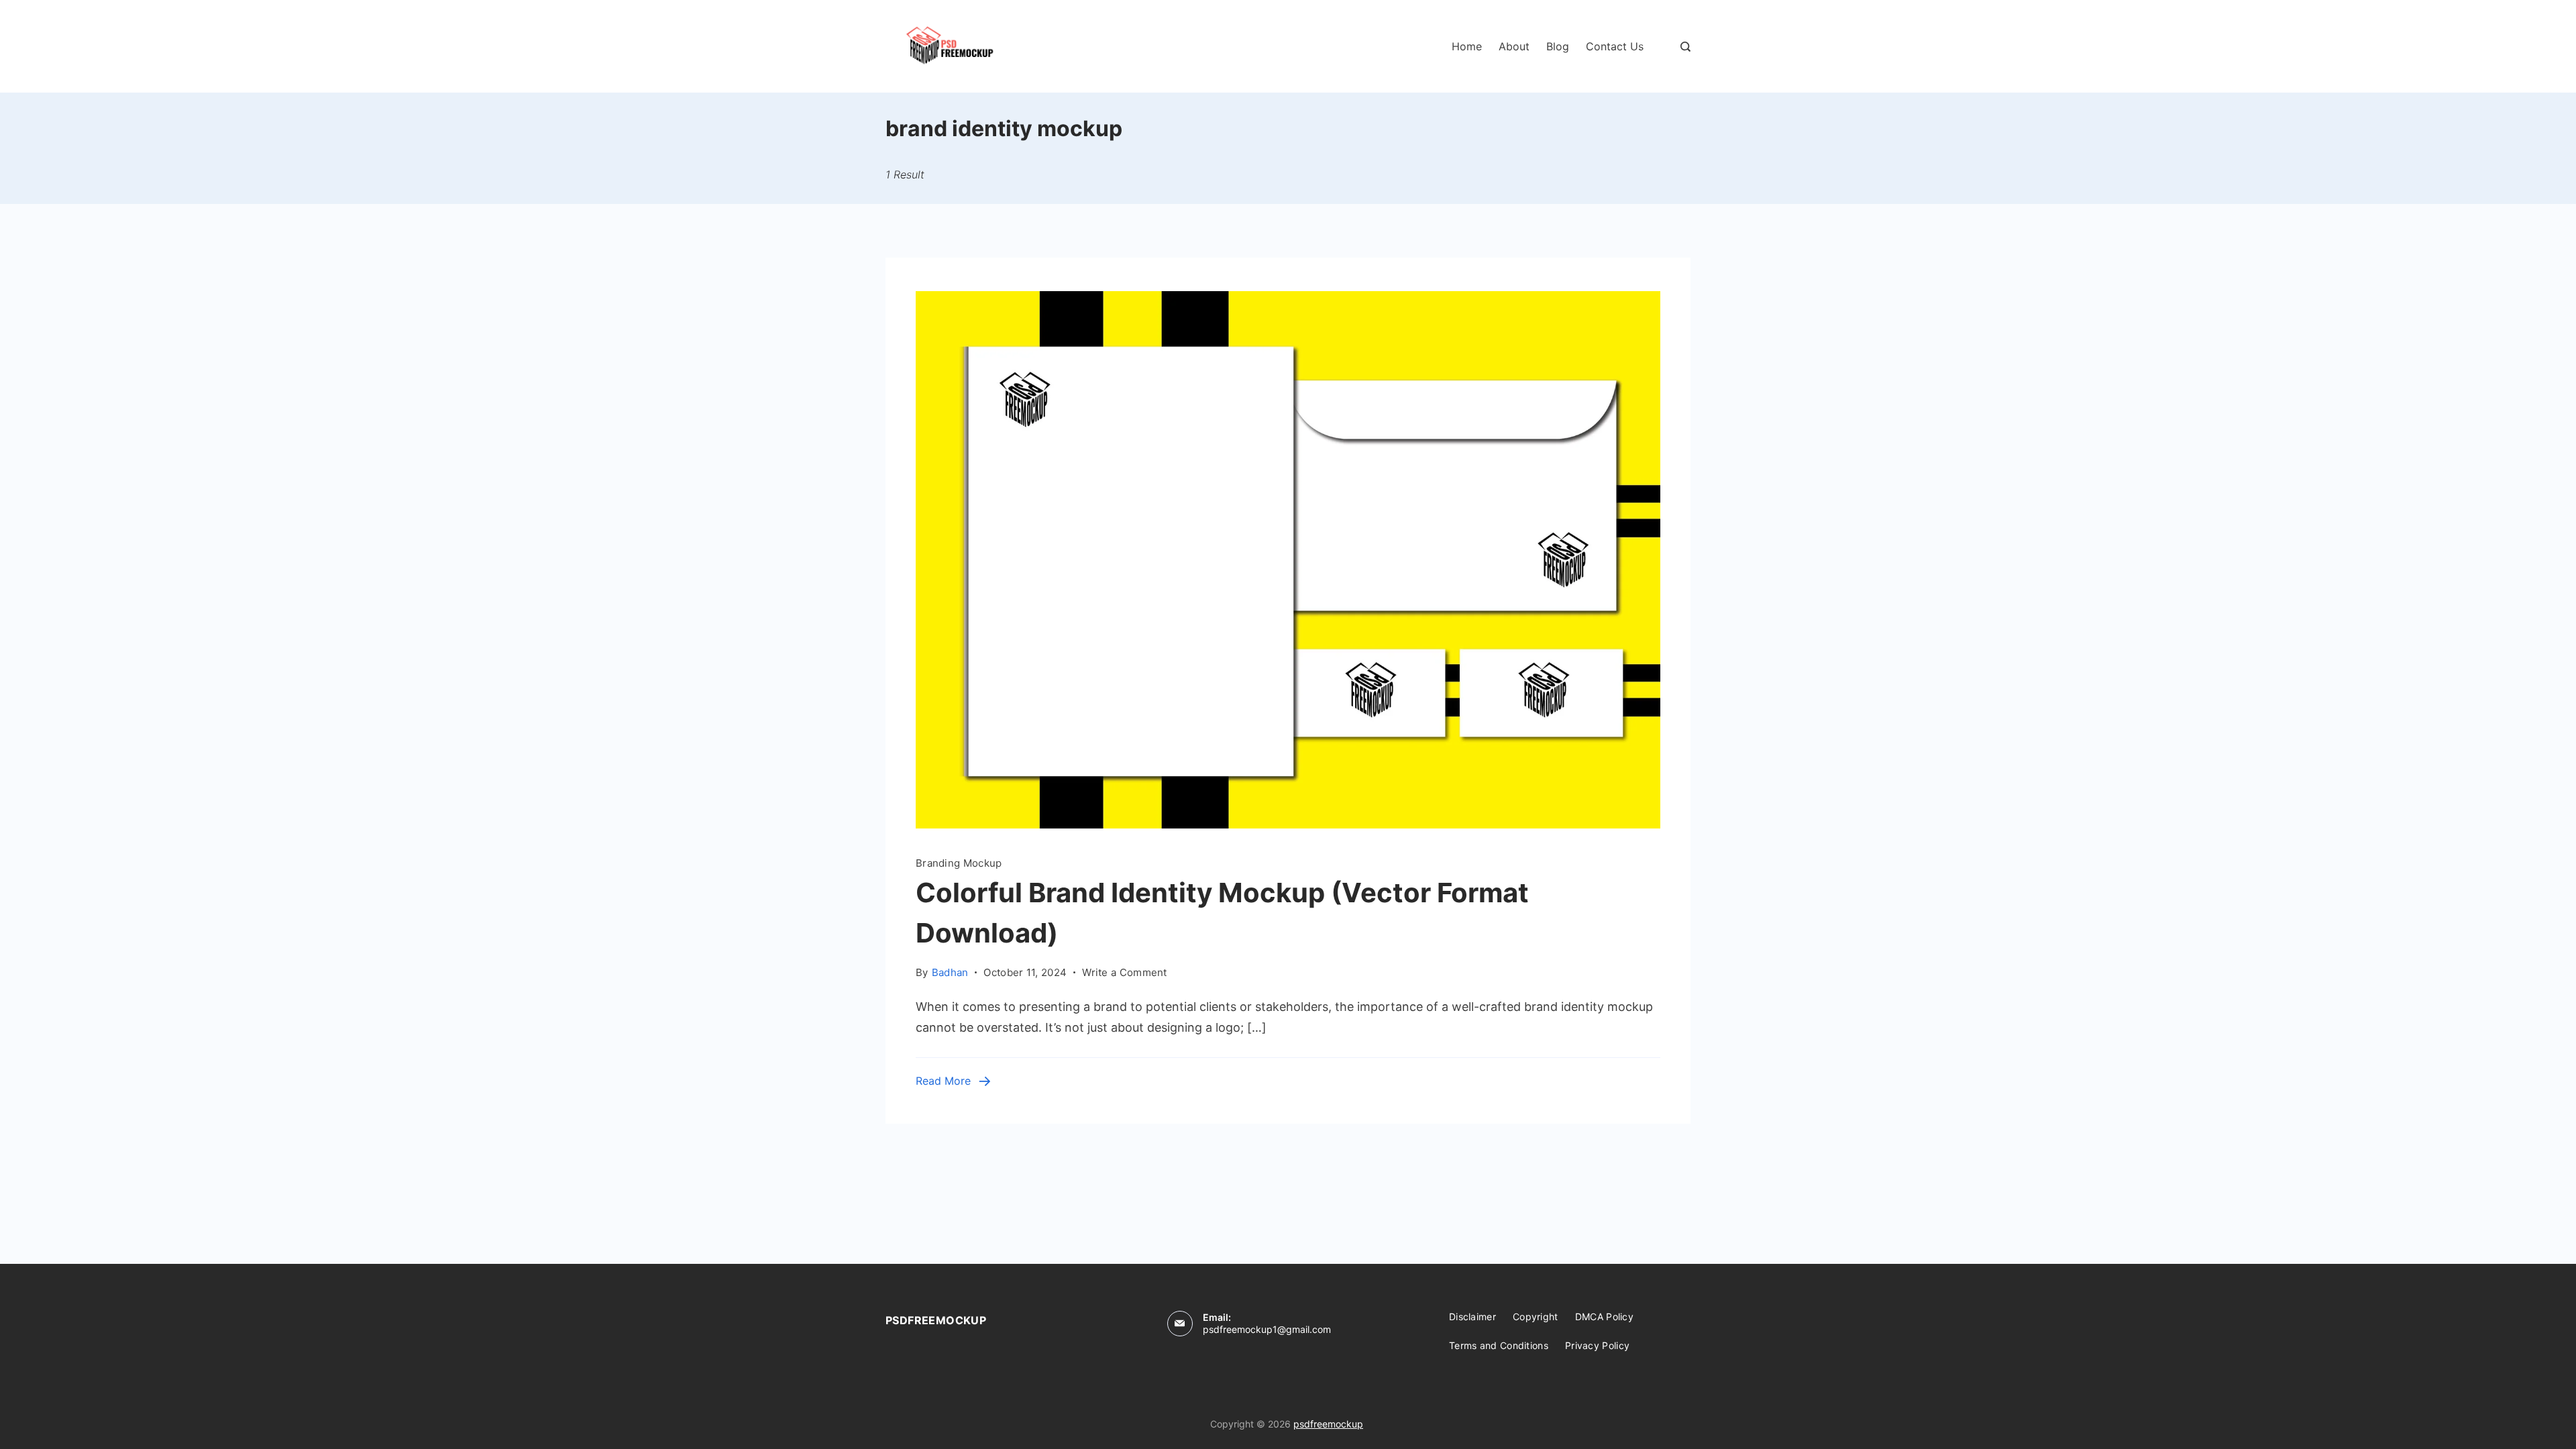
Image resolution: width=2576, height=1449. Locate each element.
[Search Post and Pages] (1685, 47)
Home (1467, 46)
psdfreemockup (1328, 1424)
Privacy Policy (1597, 1345)
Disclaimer (1472, 1317)
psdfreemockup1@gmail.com (1267, 1329)
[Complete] (1288, 824)
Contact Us (1615, 46)
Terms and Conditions (1499, 1345)
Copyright (1536, 1317)
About (1514, 46)
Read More (943, 1081)
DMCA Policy (1604, 1317)
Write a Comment (1125, 971)
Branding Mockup (959, 863)
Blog (1558, 46)
